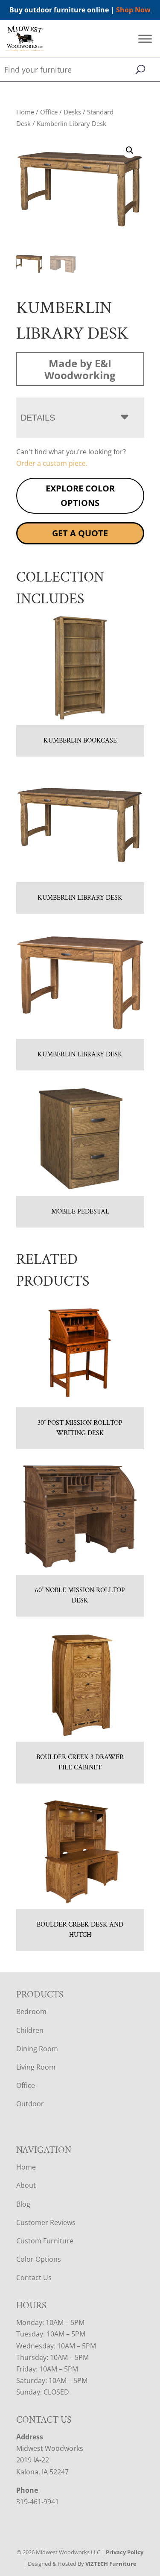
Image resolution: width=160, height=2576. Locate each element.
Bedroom (31, 2012)
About (26, 2185)
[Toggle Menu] (145, 39)
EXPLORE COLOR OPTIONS (80, 496)
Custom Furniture (45, 2241)
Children (30, 2030)
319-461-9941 (38, 2502)
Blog (23, 2204)
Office (49, 112)
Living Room (36, 2067)
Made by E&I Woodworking (80, 369)
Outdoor (30, 2104)
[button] (130, 150)
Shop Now (133, 10)
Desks (72, 112)
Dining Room (37, 2049)
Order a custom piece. (52, 463)
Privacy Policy (125, 2552)
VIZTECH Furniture (111, 2564)
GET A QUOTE (80, 533)
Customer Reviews (46, 2222)
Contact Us (34, 2278)
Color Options (39, 2259)
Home (25, 112)
